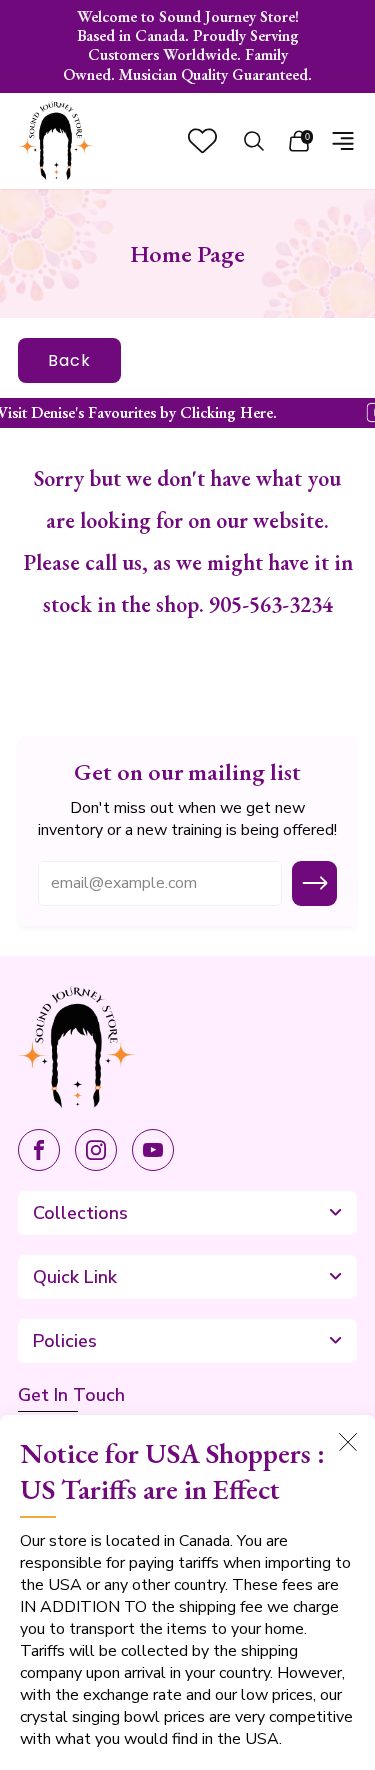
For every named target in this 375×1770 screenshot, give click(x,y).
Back (69, 360)
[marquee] (187, 413)
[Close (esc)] (348, 1442)
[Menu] (343, 141)
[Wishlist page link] (202, 140)
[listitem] (188, 46)
